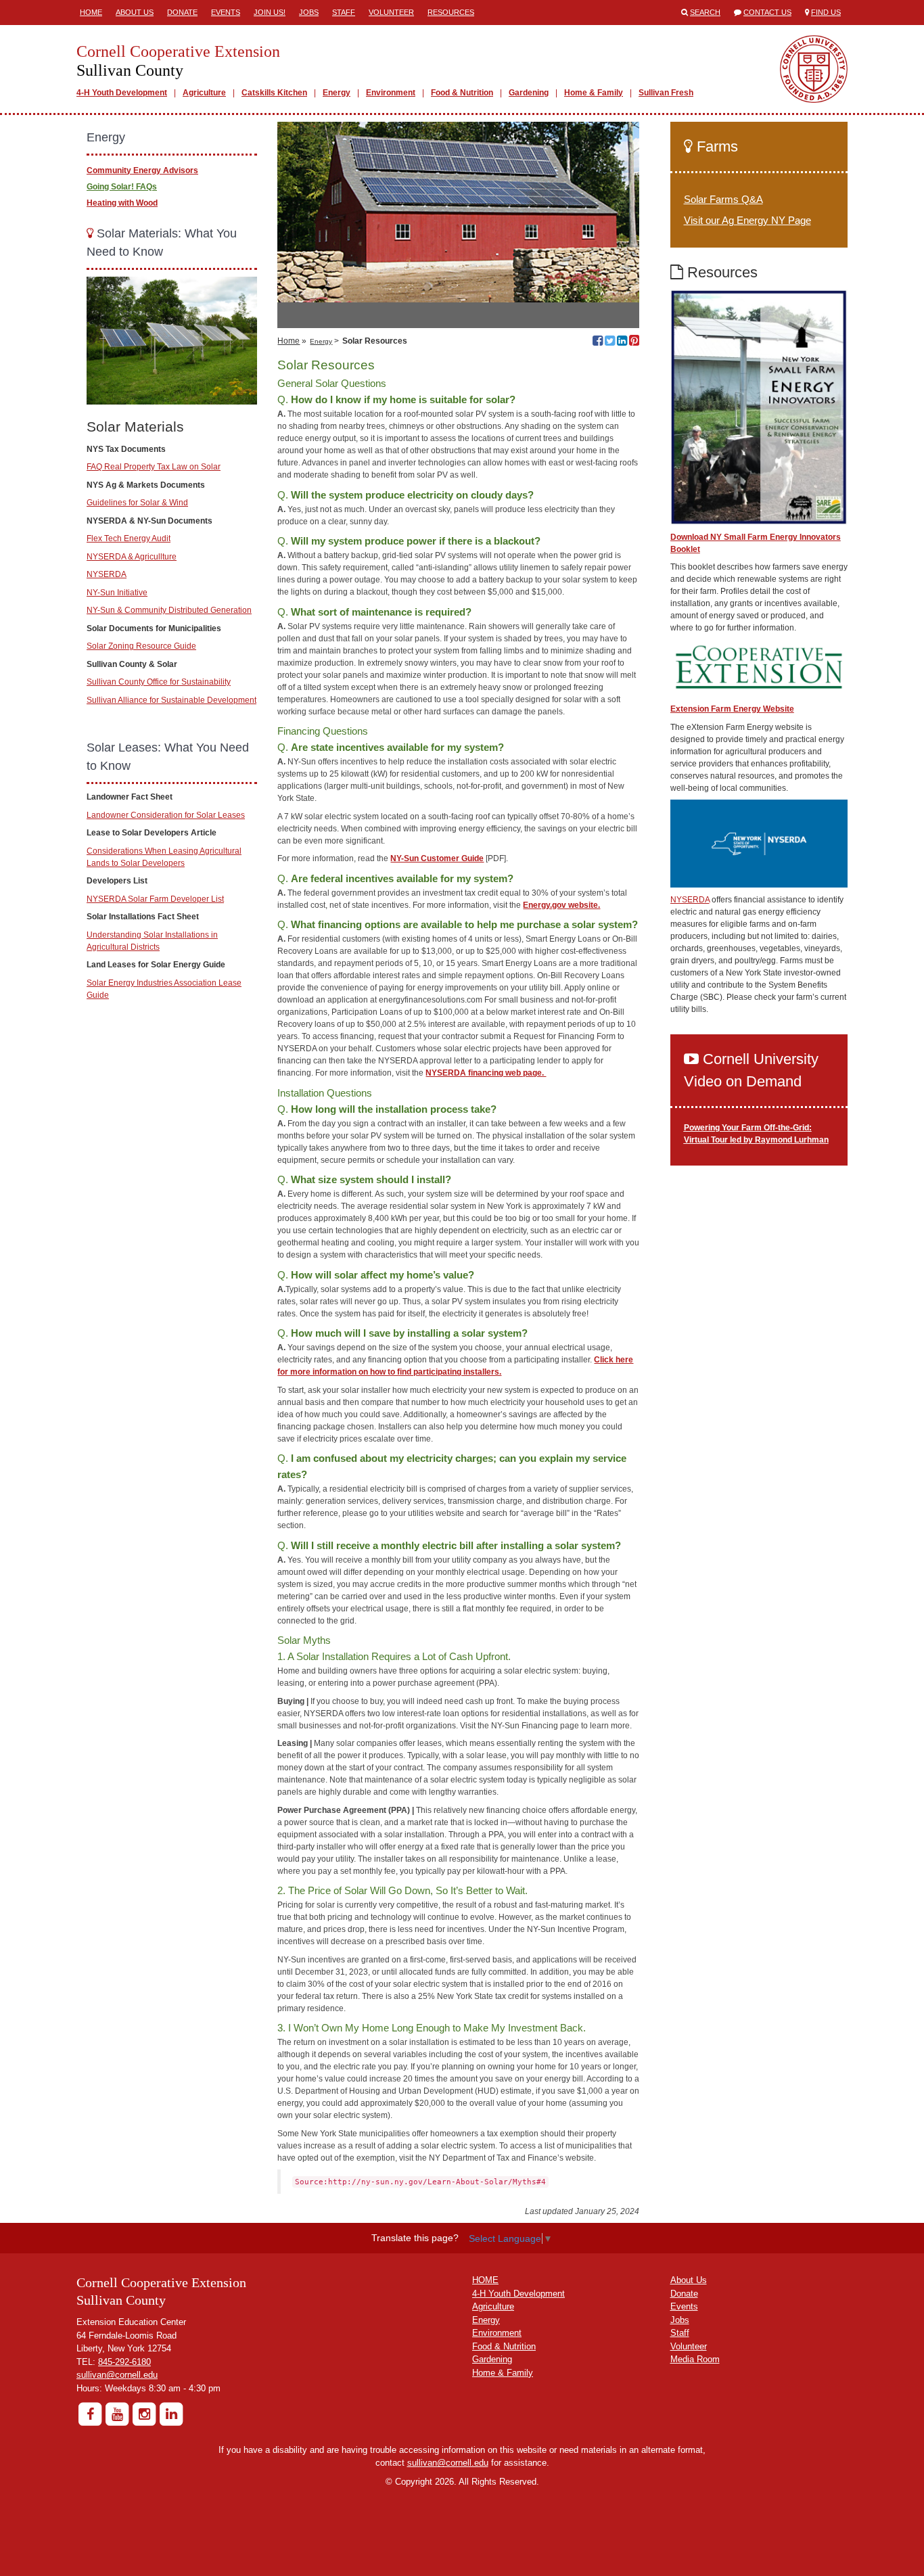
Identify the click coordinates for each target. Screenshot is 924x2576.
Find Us (826, 12)
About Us (135, 12)
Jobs (309, 12)
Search (705, 12)
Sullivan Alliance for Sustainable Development (171, 700)
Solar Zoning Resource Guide (141, 646)
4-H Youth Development (122, 93)
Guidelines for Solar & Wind (137, 503)
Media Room (695, 2359)
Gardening (529, 93)
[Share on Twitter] (610, 342)
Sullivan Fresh (666, 93)
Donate (182, 12)
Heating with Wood (122, 203)
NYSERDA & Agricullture (132, 557)
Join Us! (270, 12)
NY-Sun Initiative (117, 593)
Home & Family (594, 93)
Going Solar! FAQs (122, 187)
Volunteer (391, 12)
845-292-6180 (124, 2362)
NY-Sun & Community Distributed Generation (169, 610)
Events (226, 12)
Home (91, 12)
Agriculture (204, 93)
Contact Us (767, 12)
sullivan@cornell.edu (117, 2375)
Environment (391, 93)
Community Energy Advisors (142, 170)
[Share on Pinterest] (634, 342)
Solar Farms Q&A (723, 199)
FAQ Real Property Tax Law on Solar (154, 467)
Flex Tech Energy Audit (129, 538)
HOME (485, 2280)
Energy (337, 93)
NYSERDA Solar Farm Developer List (155, 899)
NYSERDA (107, 574)
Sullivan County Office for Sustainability (159, 682)
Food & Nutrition (462, 93)
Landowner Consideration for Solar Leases (166, 815)
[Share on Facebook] (598, 342)
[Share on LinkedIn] (622, 342)
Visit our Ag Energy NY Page (747, 220)
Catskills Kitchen (274, 93)
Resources (451, 12)
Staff (344, 12)
